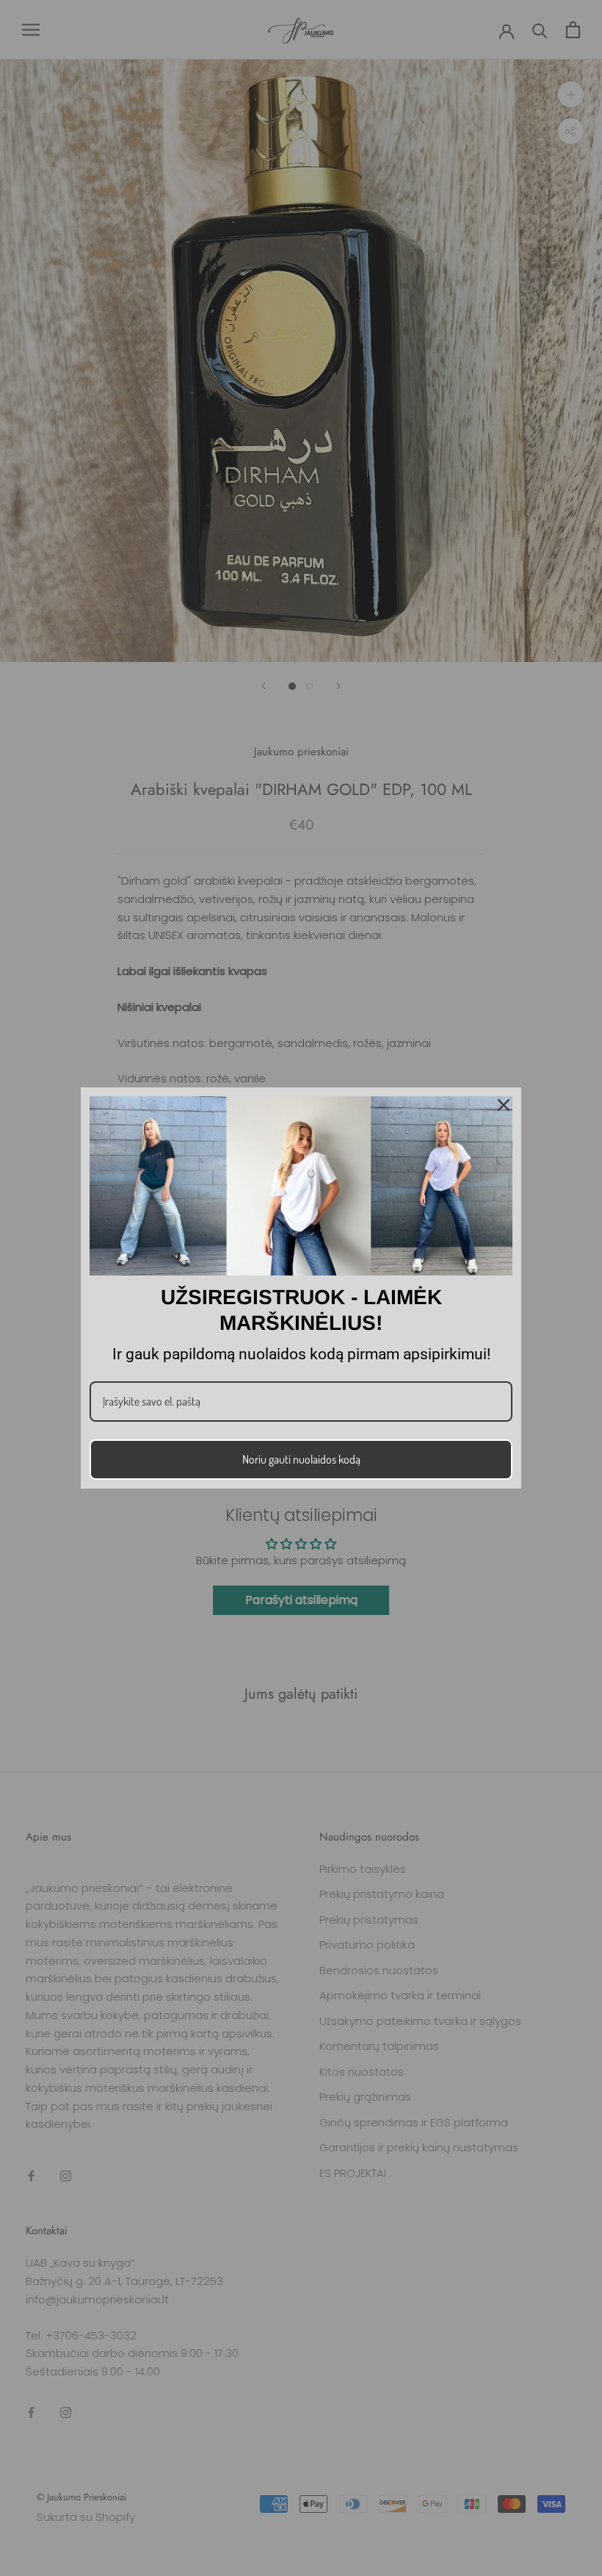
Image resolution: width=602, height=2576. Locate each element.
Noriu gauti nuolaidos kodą (301, 1459)
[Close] (504, 1105)
